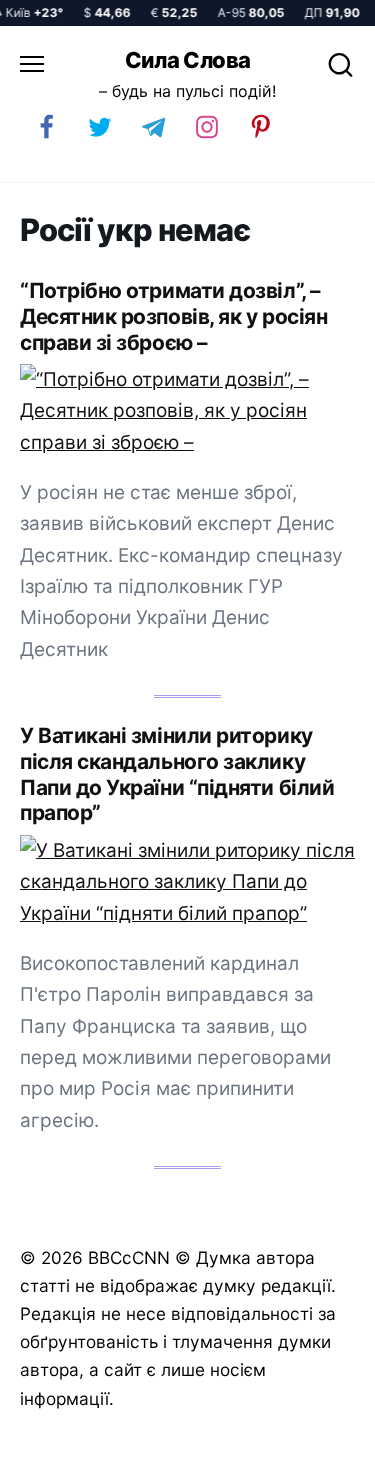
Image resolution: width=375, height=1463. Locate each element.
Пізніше (314, 1440)
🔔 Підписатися (149, 1439)
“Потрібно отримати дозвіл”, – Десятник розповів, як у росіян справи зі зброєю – (173, 316)
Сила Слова (188, 60)
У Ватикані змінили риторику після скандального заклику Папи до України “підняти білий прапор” (177, 774)
